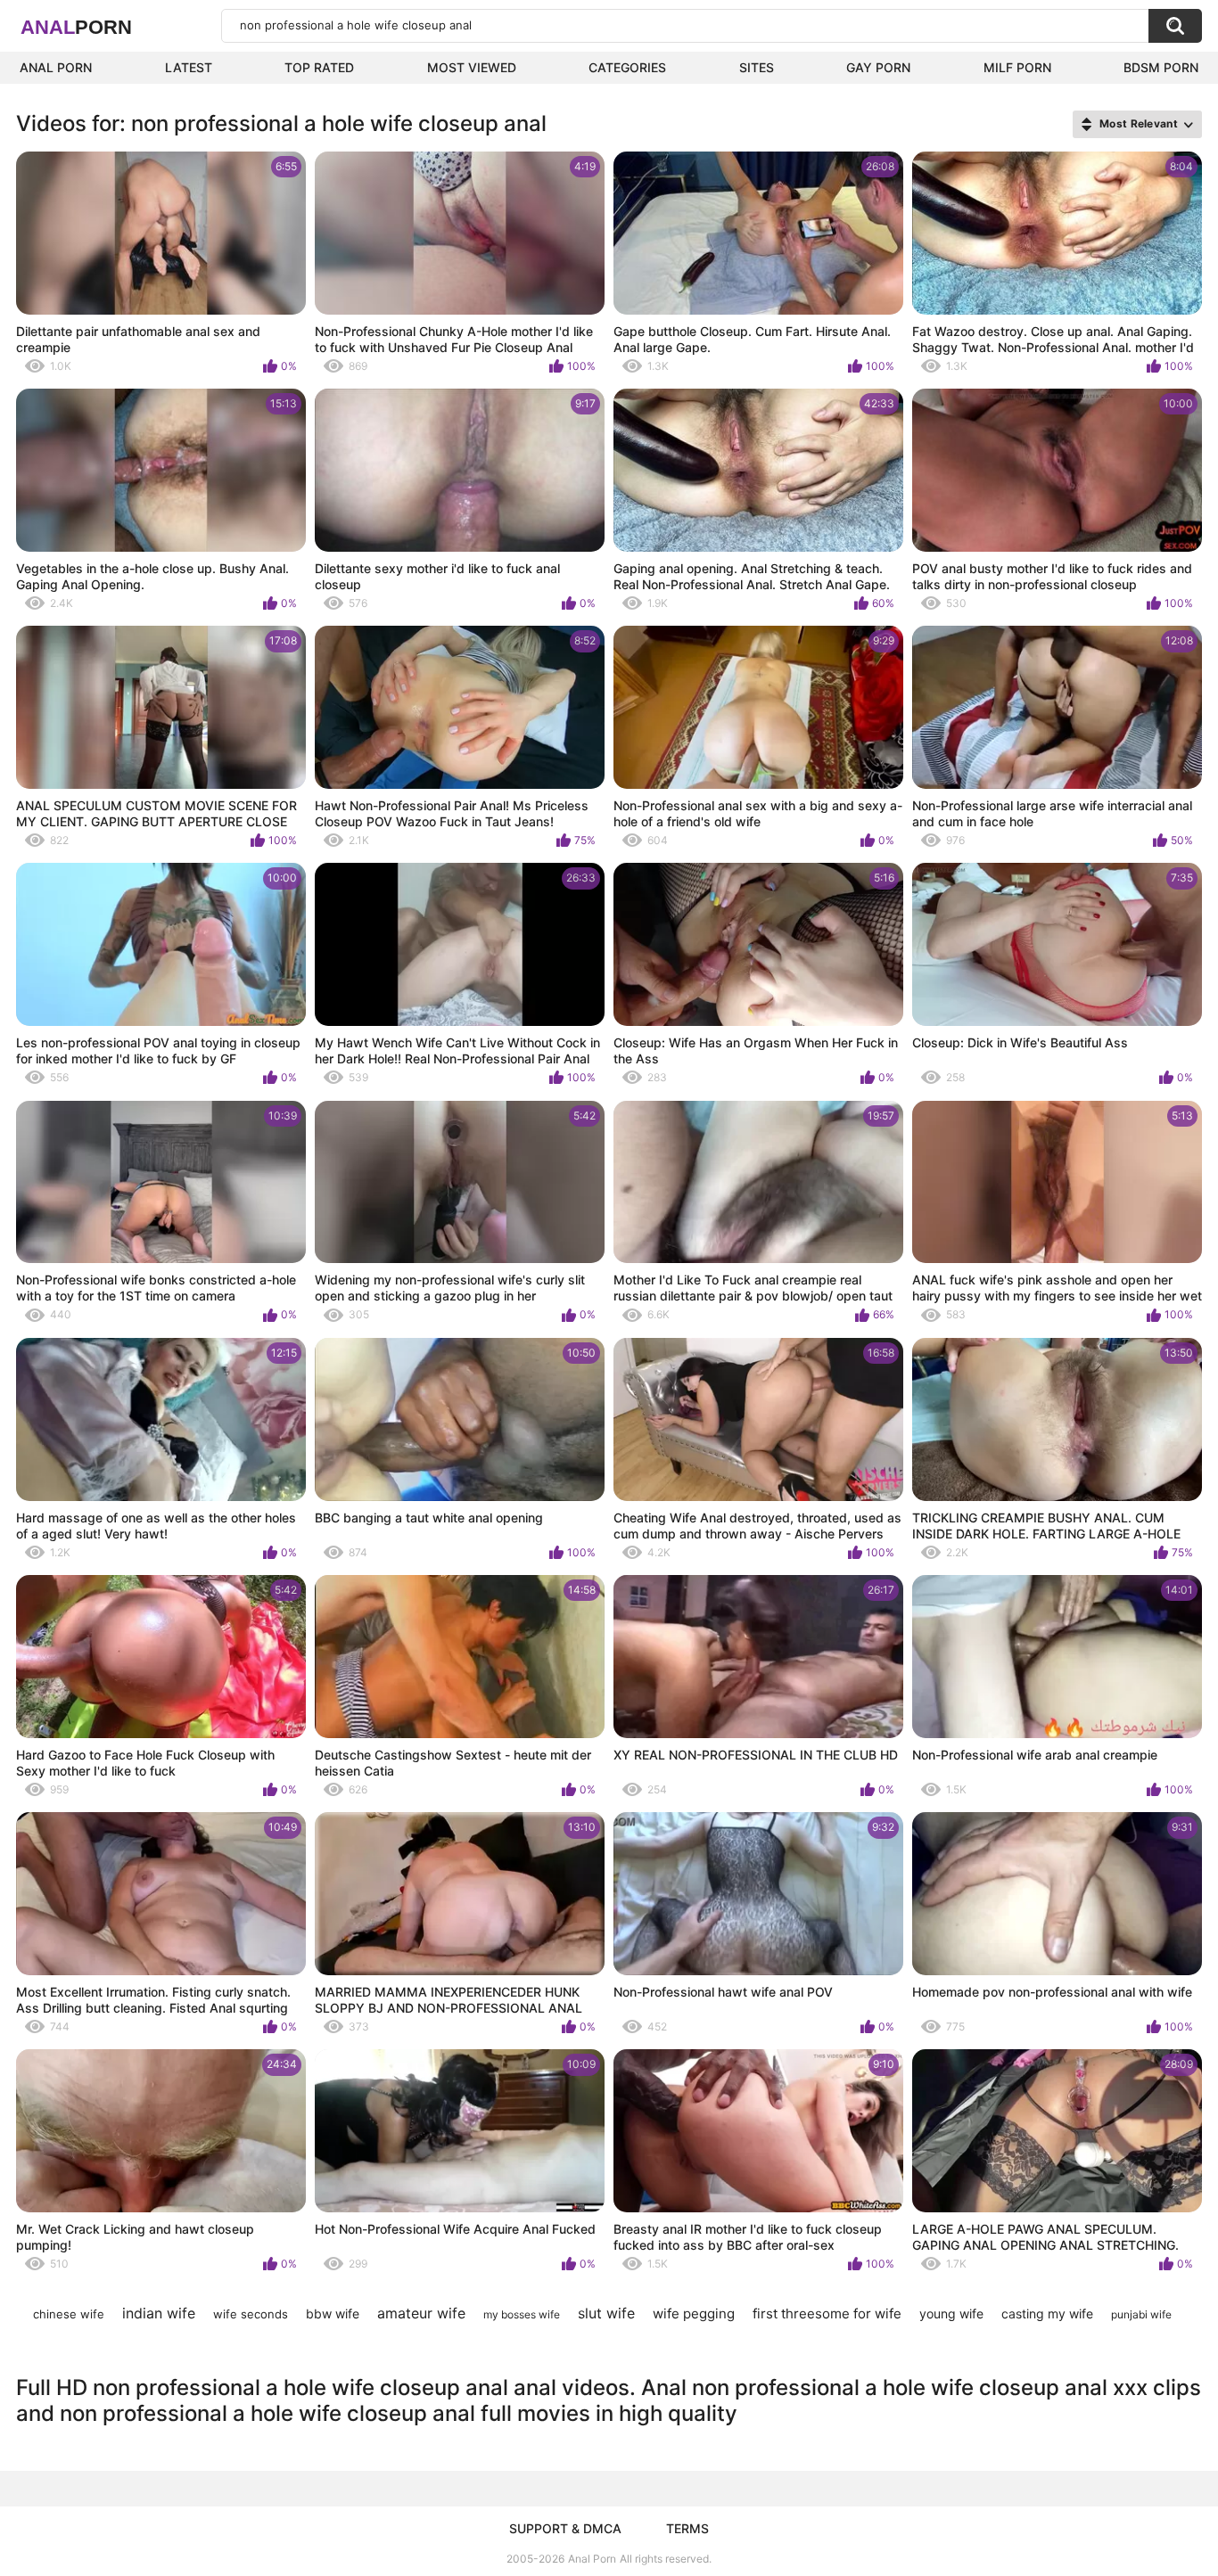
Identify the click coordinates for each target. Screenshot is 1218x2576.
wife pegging (694, 2313)
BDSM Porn (1161, 67)
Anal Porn (56, 67)
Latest (189, 67)
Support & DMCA (565, 2528)
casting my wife (1047, 2313)
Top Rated (319, 67)
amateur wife (421, 2313)
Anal (76, 27)
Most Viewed (472, 67)
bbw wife (333, 2313)
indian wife (159, 2313)
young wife (951, 2313)
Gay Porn (878, 67)
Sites (757, 67)
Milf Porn (1017, 67)
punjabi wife (1141, 2314)
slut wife (606, 2313)
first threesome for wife (827, 2313)
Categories (627, 67)
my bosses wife (522, 2314)
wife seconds (251, 2314)
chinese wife (69, 2314)
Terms (687, 2528)
